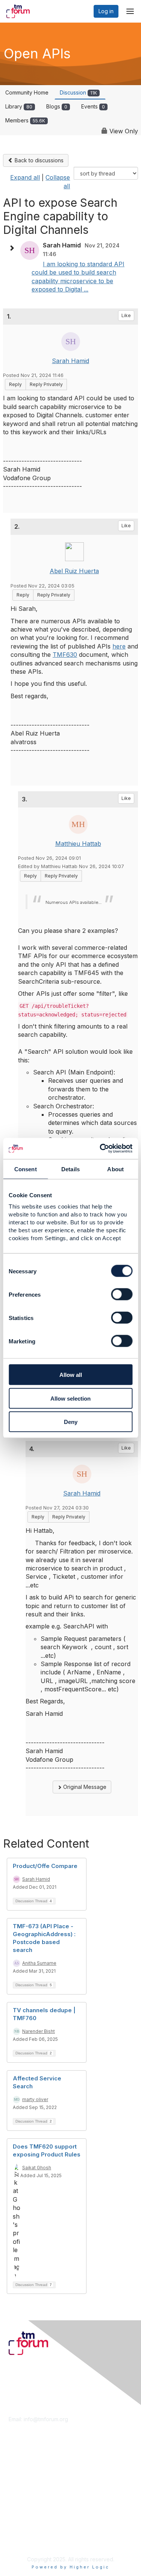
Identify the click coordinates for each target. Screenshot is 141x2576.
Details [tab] (70, 1169)
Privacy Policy (26, 2540)
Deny (71, 1422)
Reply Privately (46, 384)
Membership (24, 2469)
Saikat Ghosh (37, 2168)
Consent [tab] (26, 1169)
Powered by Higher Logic (70, 2567)
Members (25, 120)
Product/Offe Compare (45, 1866)
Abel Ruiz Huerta (74, 571)
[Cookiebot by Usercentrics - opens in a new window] (100, 1149)
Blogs (57, 106)
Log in (106, 11)
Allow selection (70, 1398)
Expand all (25, 177)
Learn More (23, 2476)
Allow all (71, 1375)
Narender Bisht (39, 2031)
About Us (20, 2526)
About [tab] (115, 1169)
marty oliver (35, 2099)
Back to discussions (38, 160)
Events (93, 106)
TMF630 (65, 655)
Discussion (78, 92)
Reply (15, 384)
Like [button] (126, 315)
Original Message (84, 1787)
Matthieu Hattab (78, 844)
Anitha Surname (39, 1963)
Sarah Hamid (70, 361)
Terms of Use (25, 2533)
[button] (14, 248)
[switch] (122, 1294)
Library (19, 106)
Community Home (27, 92)
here (119, 646)
